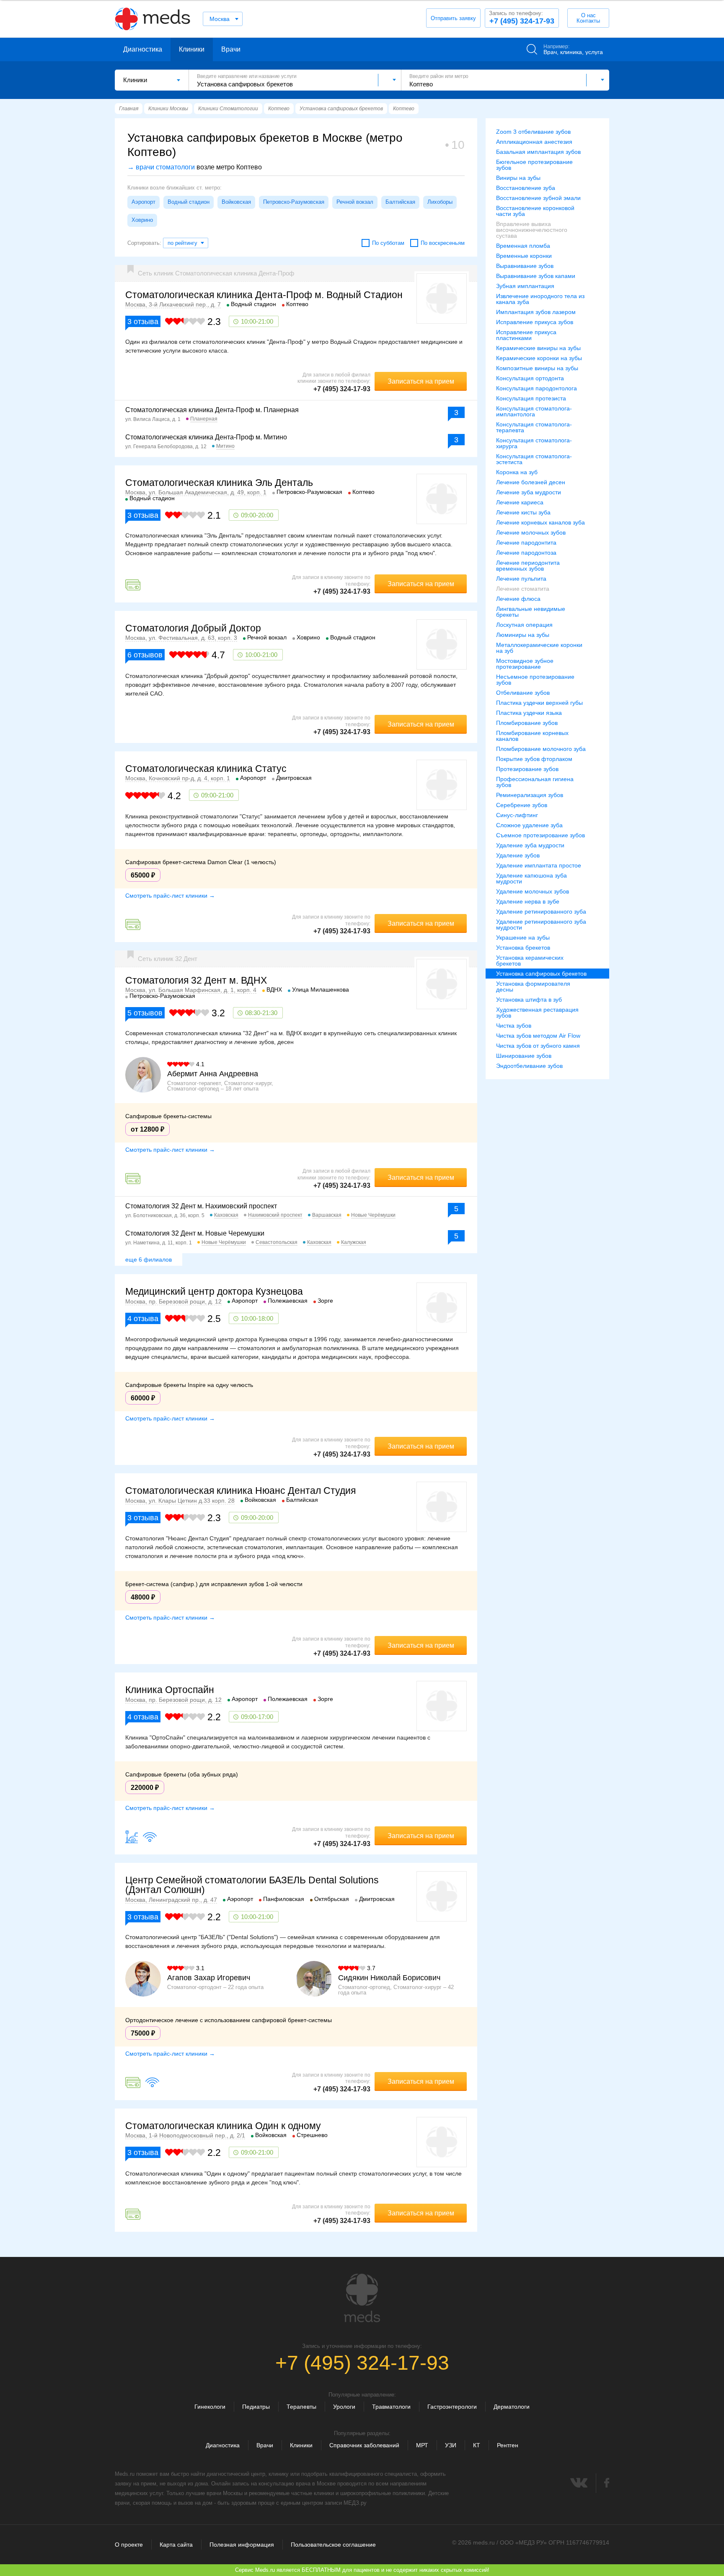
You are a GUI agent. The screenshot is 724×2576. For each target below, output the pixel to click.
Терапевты (301, 2407)
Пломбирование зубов (527, 723)
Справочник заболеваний (364, 2445)
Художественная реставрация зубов (537, 1013)
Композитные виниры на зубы (537, 368)
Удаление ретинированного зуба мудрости (541, 924)
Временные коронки (524, 256)
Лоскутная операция (524, 625)
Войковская (236, 202)
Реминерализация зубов (530, 795)
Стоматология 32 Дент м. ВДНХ (196, 980)
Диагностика (143, 49)
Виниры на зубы (518, 178)
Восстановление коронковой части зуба (535, 211)
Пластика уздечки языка (529, 713)
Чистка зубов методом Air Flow (538, 1036)
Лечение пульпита (521, 579)
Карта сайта (176, 2545)
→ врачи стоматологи (161, 167)
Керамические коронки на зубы (539, 358)
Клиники (192, 49)
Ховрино (142, 220)
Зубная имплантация (525, 286)
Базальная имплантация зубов (538, 152)
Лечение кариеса (520, 502)
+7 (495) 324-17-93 (522, 18)
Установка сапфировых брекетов (541, 974)
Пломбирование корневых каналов (532, 736)
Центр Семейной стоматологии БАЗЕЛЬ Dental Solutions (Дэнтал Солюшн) (252, 1885)
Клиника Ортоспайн (170, 1690)
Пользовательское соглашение (333, 2545)
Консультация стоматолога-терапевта (534, 427)
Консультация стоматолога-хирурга (534, 443)
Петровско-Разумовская (294, 202)
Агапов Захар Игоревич (209, 1978)
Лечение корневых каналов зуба (540, 522)
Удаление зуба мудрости (530, 845)
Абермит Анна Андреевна (213, 1074)
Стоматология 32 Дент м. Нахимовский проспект (201, 1206)
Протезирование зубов (527, 769)
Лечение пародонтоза (526, 553)
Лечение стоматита (523, 589)
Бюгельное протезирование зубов (534, 165)
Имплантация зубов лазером (536, 312)
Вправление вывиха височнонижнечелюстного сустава (532, 230)
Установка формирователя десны (533, 987)
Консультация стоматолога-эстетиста (534, 459)
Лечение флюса (518, 599)
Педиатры (256, 2407)
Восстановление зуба (526, 188)
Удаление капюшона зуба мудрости (531, 878)
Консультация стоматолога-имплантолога (534, 411)
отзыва (143, 322)
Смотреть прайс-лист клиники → (170, 896)
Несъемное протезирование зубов (535, 680)
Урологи (344, 2407)
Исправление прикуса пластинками (526, 335)
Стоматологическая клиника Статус (206, 769)
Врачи (231, 49)
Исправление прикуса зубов (535, 322)
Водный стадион (189, 202)
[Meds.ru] (362, 2298)
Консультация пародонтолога (537, 388)
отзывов (145, 655)
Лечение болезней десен (531, 482)
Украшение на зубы (523, 937)
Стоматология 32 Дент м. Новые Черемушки (195, 1233)
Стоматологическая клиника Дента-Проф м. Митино (206, 437)
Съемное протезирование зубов (540, 835)
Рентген (508, 2445)
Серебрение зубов (522, 805)
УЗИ (451, 2445)
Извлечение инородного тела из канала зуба (540, 299)
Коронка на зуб (517, 472)
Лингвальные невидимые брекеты (531, 612)
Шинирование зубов (524, 1056)
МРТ (422, 2445)
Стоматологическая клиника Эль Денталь (219, 483)
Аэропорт (144, 202)
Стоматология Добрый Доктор (193, 628)
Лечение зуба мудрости (529, 492)
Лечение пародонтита (526, 543)
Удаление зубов (518, 855)
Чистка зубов (514, 1026)
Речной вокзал (355, 202)
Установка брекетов (523, 948)
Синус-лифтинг (517, 815)
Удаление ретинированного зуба (541, 911)
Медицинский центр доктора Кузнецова (214, 1291)
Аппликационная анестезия (534, 142)
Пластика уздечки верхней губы (539, 703)
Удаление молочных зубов (533, 891)
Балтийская (400, 202)
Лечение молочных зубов (531, 532)
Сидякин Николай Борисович (389, 1978)
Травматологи (391, 2407)
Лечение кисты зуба (523, 512)
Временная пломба (523, 246)
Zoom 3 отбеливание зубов (533, 132)
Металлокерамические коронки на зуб (539, 648)
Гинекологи (210, 2407)
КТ (477, 2445)
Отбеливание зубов (523, 693)
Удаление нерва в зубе (528, 901)
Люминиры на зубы (523, 635)
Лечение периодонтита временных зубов (528, 566)
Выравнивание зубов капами (536, 276)
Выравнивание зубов (525, 266)
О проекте (129, 2545)
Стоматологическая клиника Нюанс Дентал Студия (240, 1491)
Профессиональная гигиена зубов (535, 782)
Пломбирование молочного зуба (541, 749)
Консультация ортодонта (530, 378)
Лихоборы (440, 202)
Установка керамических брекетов (530, 961)
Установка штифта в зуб (529, 1000)
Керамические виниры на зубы (538, 348)
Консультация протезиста (531, 398)
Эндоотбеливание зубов (529, 1066)
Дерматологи (512, 2407)
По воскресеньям (443, 243)
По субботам (388, 243)
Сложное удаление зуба (529, 825)
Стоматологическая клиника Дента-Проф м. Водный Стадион (264, 295)
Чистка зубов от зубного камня (538, 1046)
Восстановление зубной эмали (538, 198)
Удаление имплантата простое (539, 865)
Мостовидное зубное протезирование (525, 664)
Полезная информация (242, 2545)
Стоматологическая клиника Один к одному (223, 2126)
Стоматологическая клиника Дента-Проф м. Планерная (212, 410)
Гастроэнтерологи (452, 2407)
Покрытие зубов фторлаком (534, 759)
